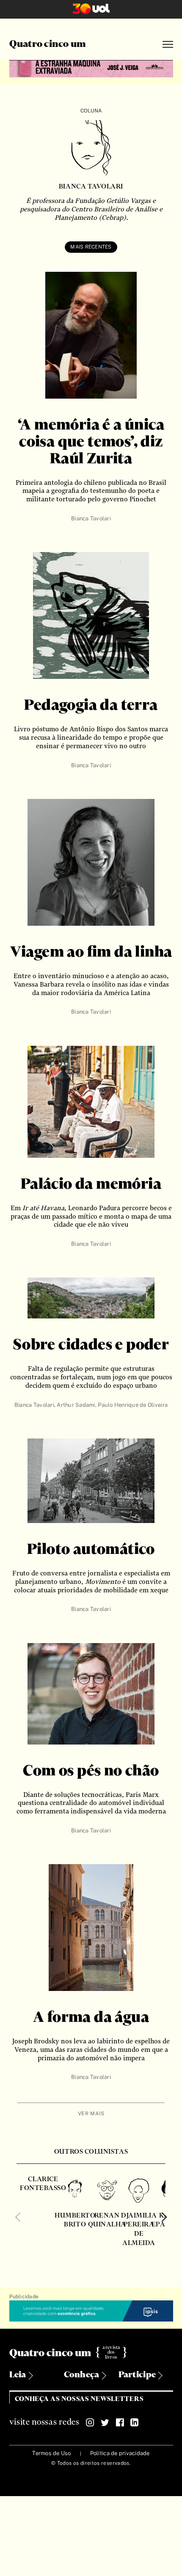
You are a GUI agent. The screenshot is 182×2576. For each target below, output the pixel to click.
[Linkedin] (135, 2423)
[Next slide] (162, 2217)
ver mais (91, 2114)
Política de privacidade (120, 2453)
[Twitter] (105, 2423)
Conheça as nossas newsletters (79, 2399)
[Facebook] (120, 2423)
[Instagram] (90, 2423)
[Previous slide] (20, 2217)
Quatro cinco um (48, 44)
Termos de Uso (51, 2453)
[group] (43, 2211)
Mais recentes (91, 247)
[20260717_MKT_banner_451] (91, 68)
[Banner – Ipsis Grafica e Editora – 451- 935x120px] (91, 2311)
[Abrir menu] (168, 45)
